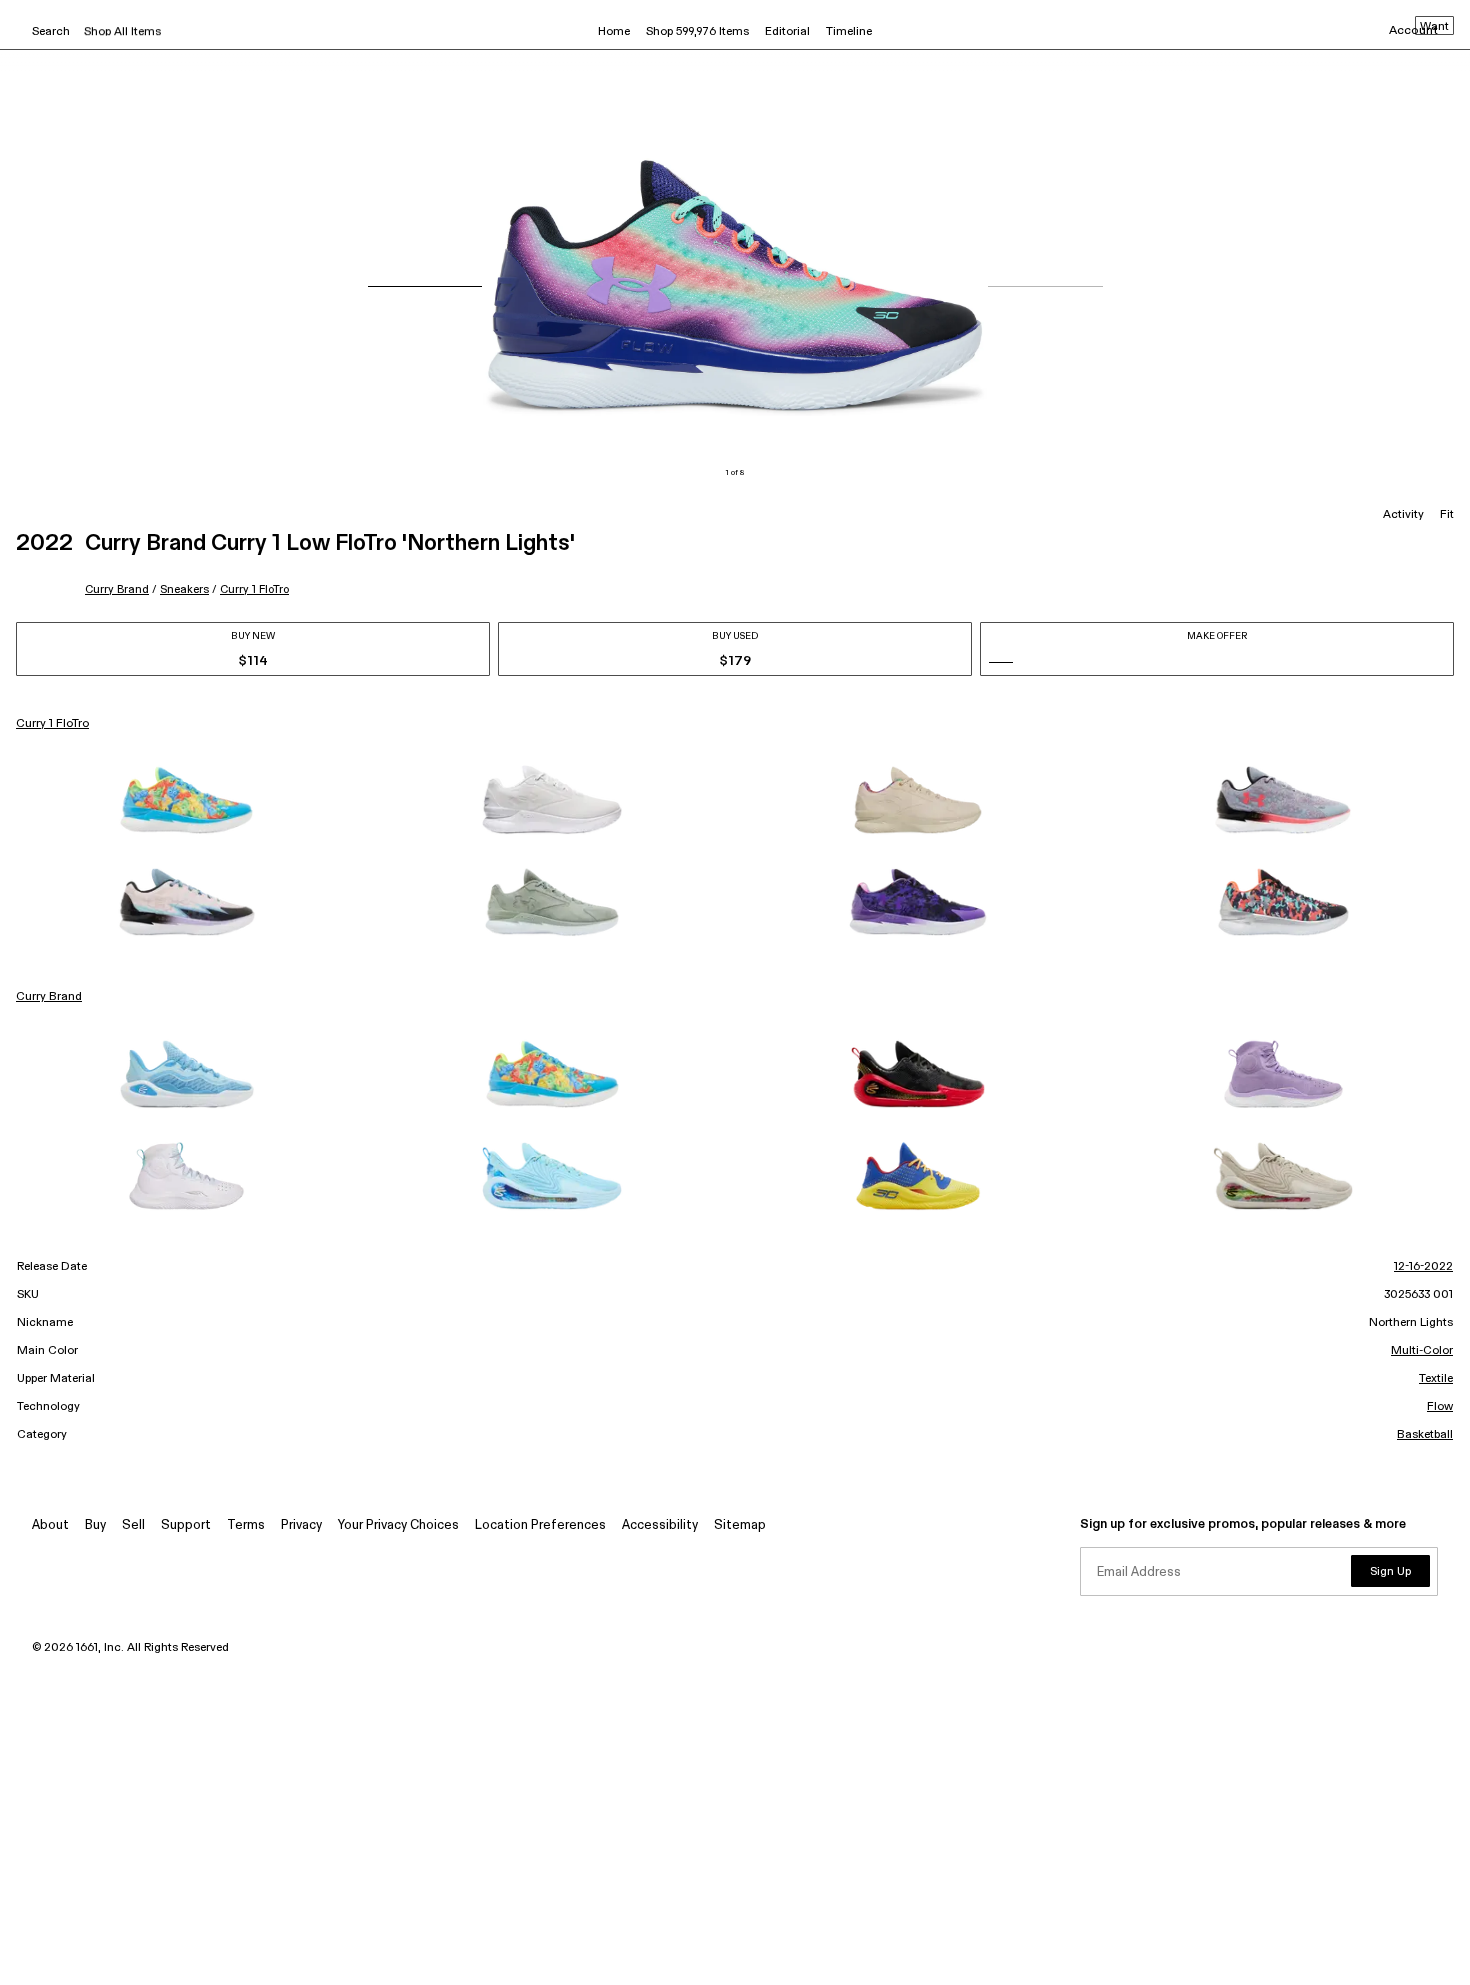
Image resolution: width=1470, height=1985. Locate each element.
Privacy (301, 1525)
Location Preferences (540, 1525)
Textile (1436, 1379)
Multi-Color (1422, 1351)
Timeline (849, 32)
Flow (1440, 1407)
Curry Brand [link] (49, 997)
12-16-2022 (1423, 1267)
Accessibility (660, 1525)
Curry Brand (117, 589)
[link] (187, 800)
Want (1434, 27)
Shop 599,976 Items (697, 32)
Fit (1447, 515)
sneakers (184, 589)
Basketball (1425, 1435)
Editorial (787, 32)
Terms (246, 1525)
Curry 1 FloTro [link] (52, 724)
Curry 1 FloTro (254, 589)
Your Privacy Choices (398, 1525)
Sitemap (740, 1525)
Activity (1403, 515)
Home (614, 32)
